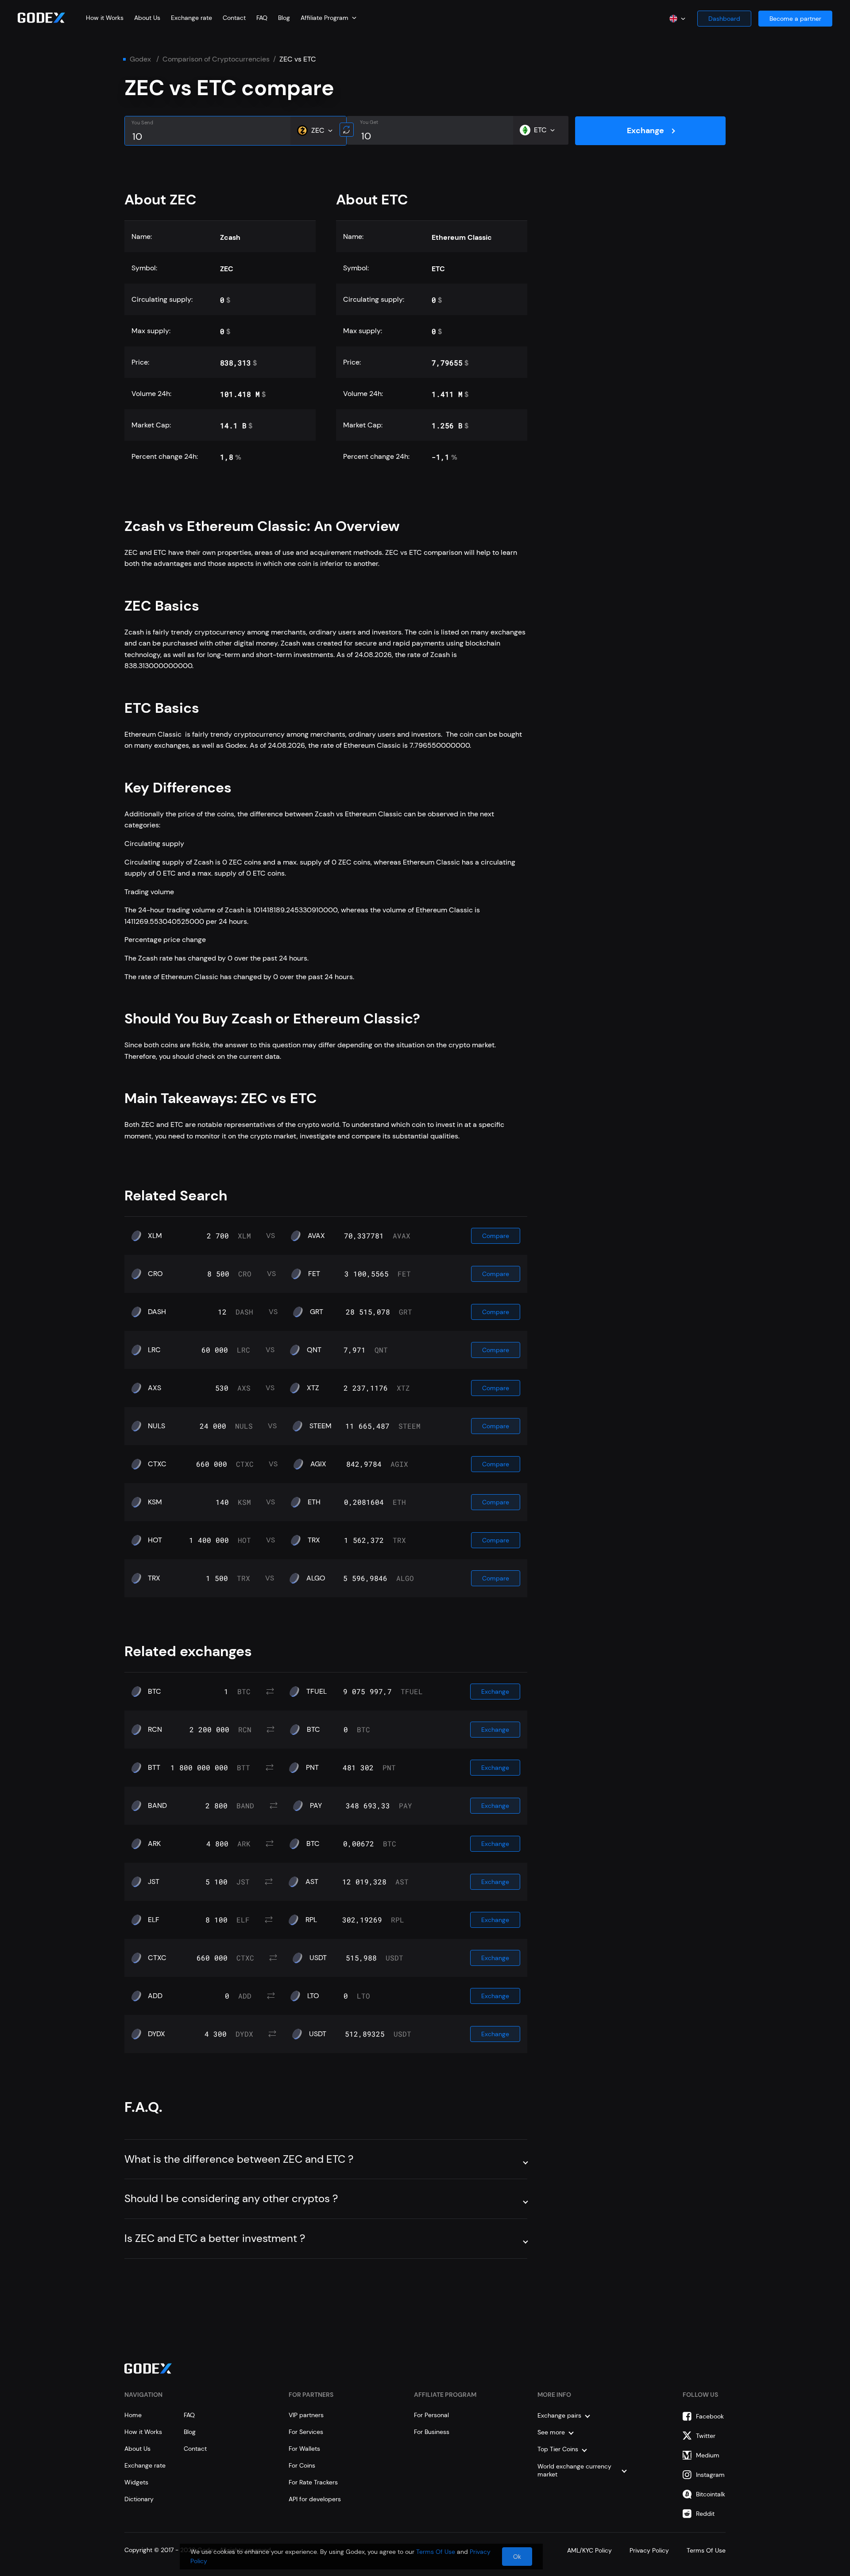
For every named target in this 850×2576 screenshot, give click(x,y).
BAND (157, 1806)
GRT (317, 1312)
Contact (234, 18)
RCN (155, 1730)
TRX (314, 1540)
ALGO (316, 1578)
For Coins (302, 2465)
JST (154, 1882)
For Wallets (304, 2449)
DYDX (156, 2034)
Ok (517, 2557)
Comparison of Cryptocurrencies (216, 59)
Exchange (645, 131)
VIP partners (306, 2415)
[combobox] (328, 18)
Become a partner (795, 19)
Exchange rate (191, 18)
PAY (316, 1806)
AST (312, 1882)
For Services (306, 2432)
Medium (708, 2455)
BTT (154, 1768)
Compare (496, 1236)
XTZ (313, 1388)
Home (133, 2415)
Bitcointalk (711, 2494)
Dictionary (139, 2499)
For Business (432, 2432)
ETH (314, 1502)
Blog (284, 18)
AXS (155, 1388)
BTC (155, 1692)
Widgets (136, 2482)
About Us (147, 18)
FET (314, 1274)
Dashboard (724, 19)
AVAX (316, 1236)
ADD (155, 1996)
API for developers (315, 2499)
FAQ (262, 18)
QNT (314, 1350)
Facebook (710, 2416)
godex (140, 59)
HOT (155, 1540)
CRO (155, 1274)
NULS (156, 1426)
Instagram (710, 2475)
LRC (154, 1350)
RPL (311, 1920)
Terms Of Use (436, 2552)
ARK (154, 1844)
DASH (157, 1312)
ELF (154, 1920)
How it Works (105, 18)
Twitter (706, 2436)
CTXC (157, 1464)
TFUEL (317, 1692)
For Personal (431, 2415)
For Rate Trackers (313, 2482)
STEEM (321, 1426)
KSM (155, 1502)
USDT (318, 1958)
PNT (312, 1768)
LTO (313, 1996)
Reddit (705, 2514)
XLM (155, 1236)
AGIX (318, 1464)
